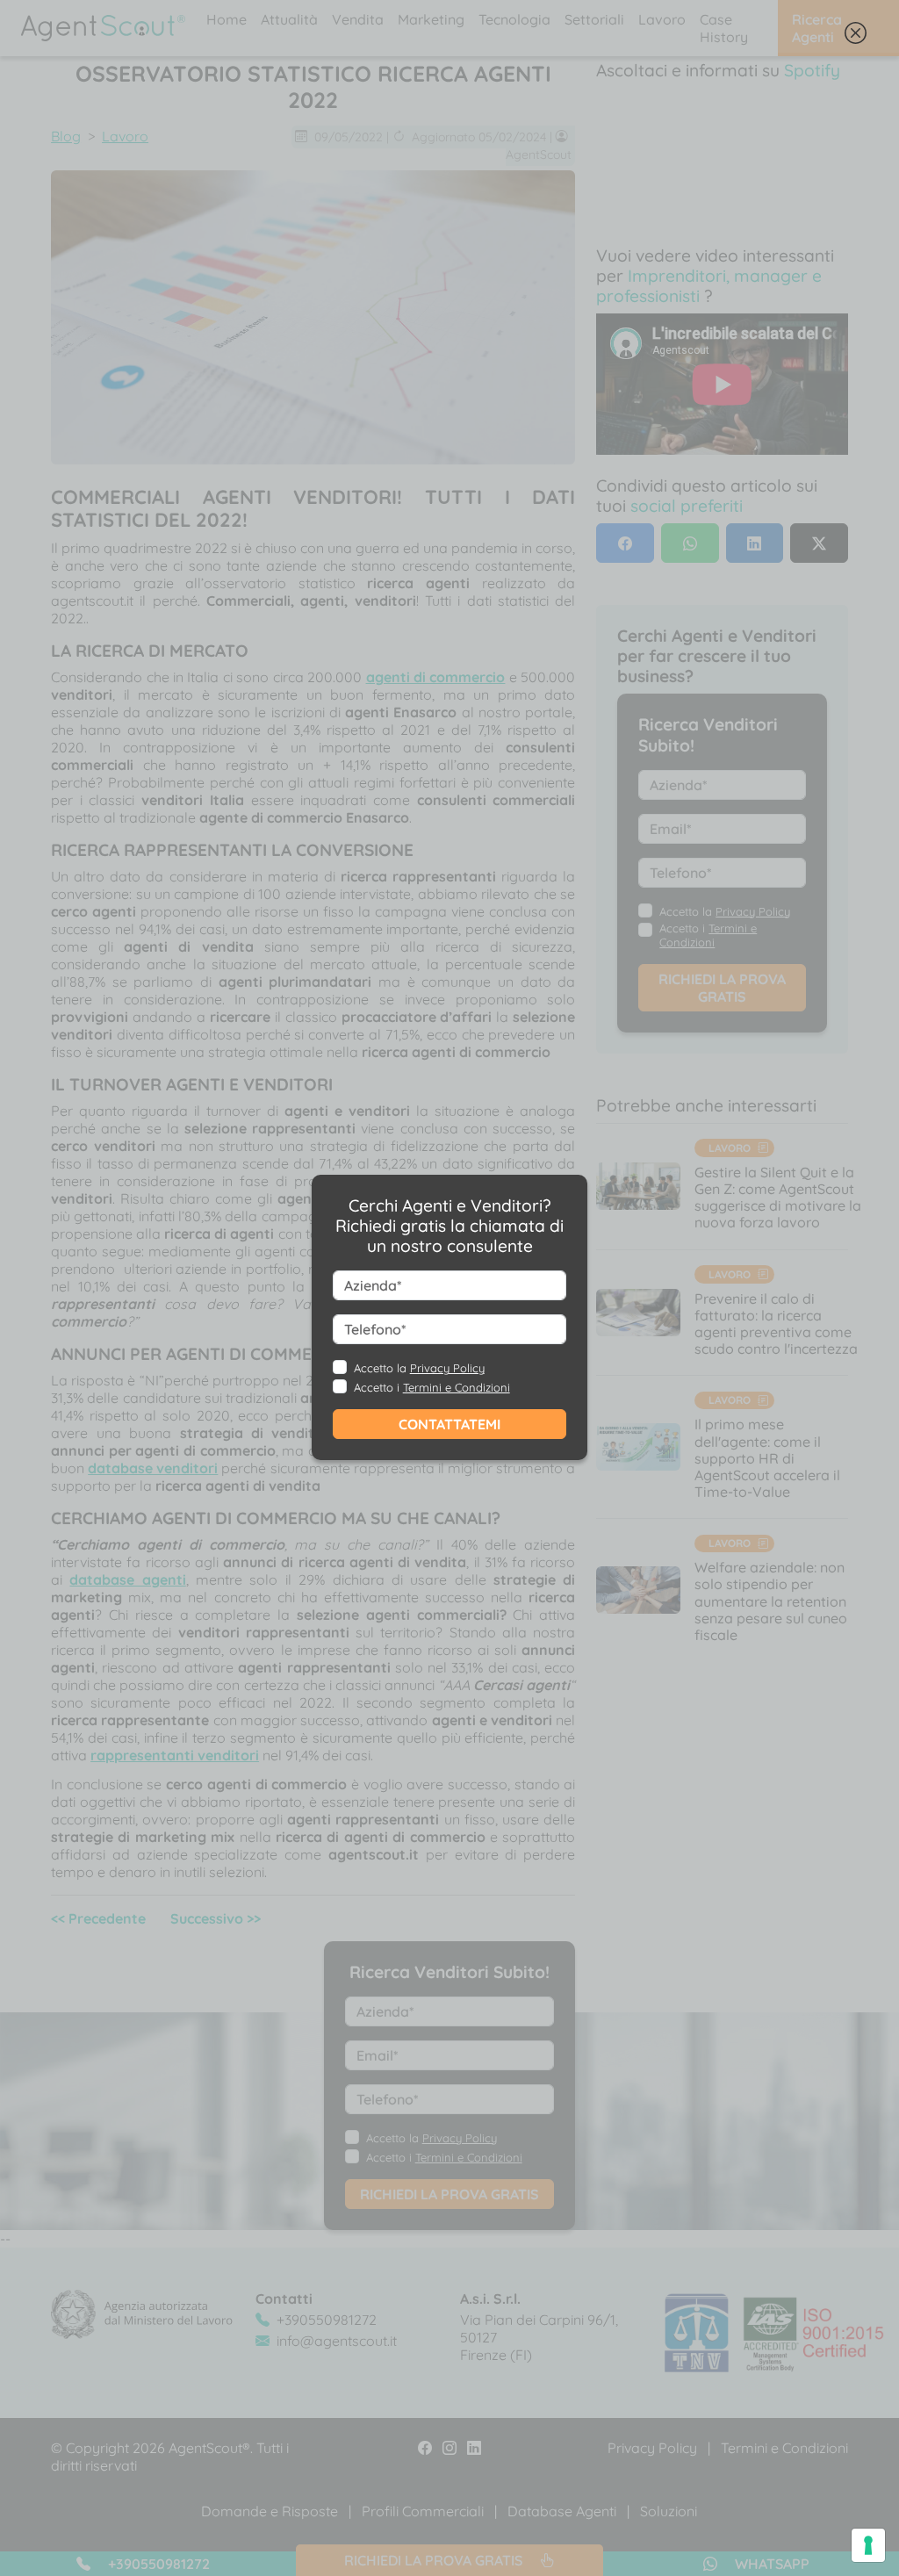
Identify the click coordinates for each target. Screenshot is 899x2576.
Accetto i (432, 1387)
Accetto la (419, 1368)
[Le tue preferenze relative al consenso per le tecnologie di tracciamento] (868, 2545)
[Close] (856, 37)
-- (431, 1317)
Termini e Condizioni (457, 1387)
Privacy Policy (447, 1368)
